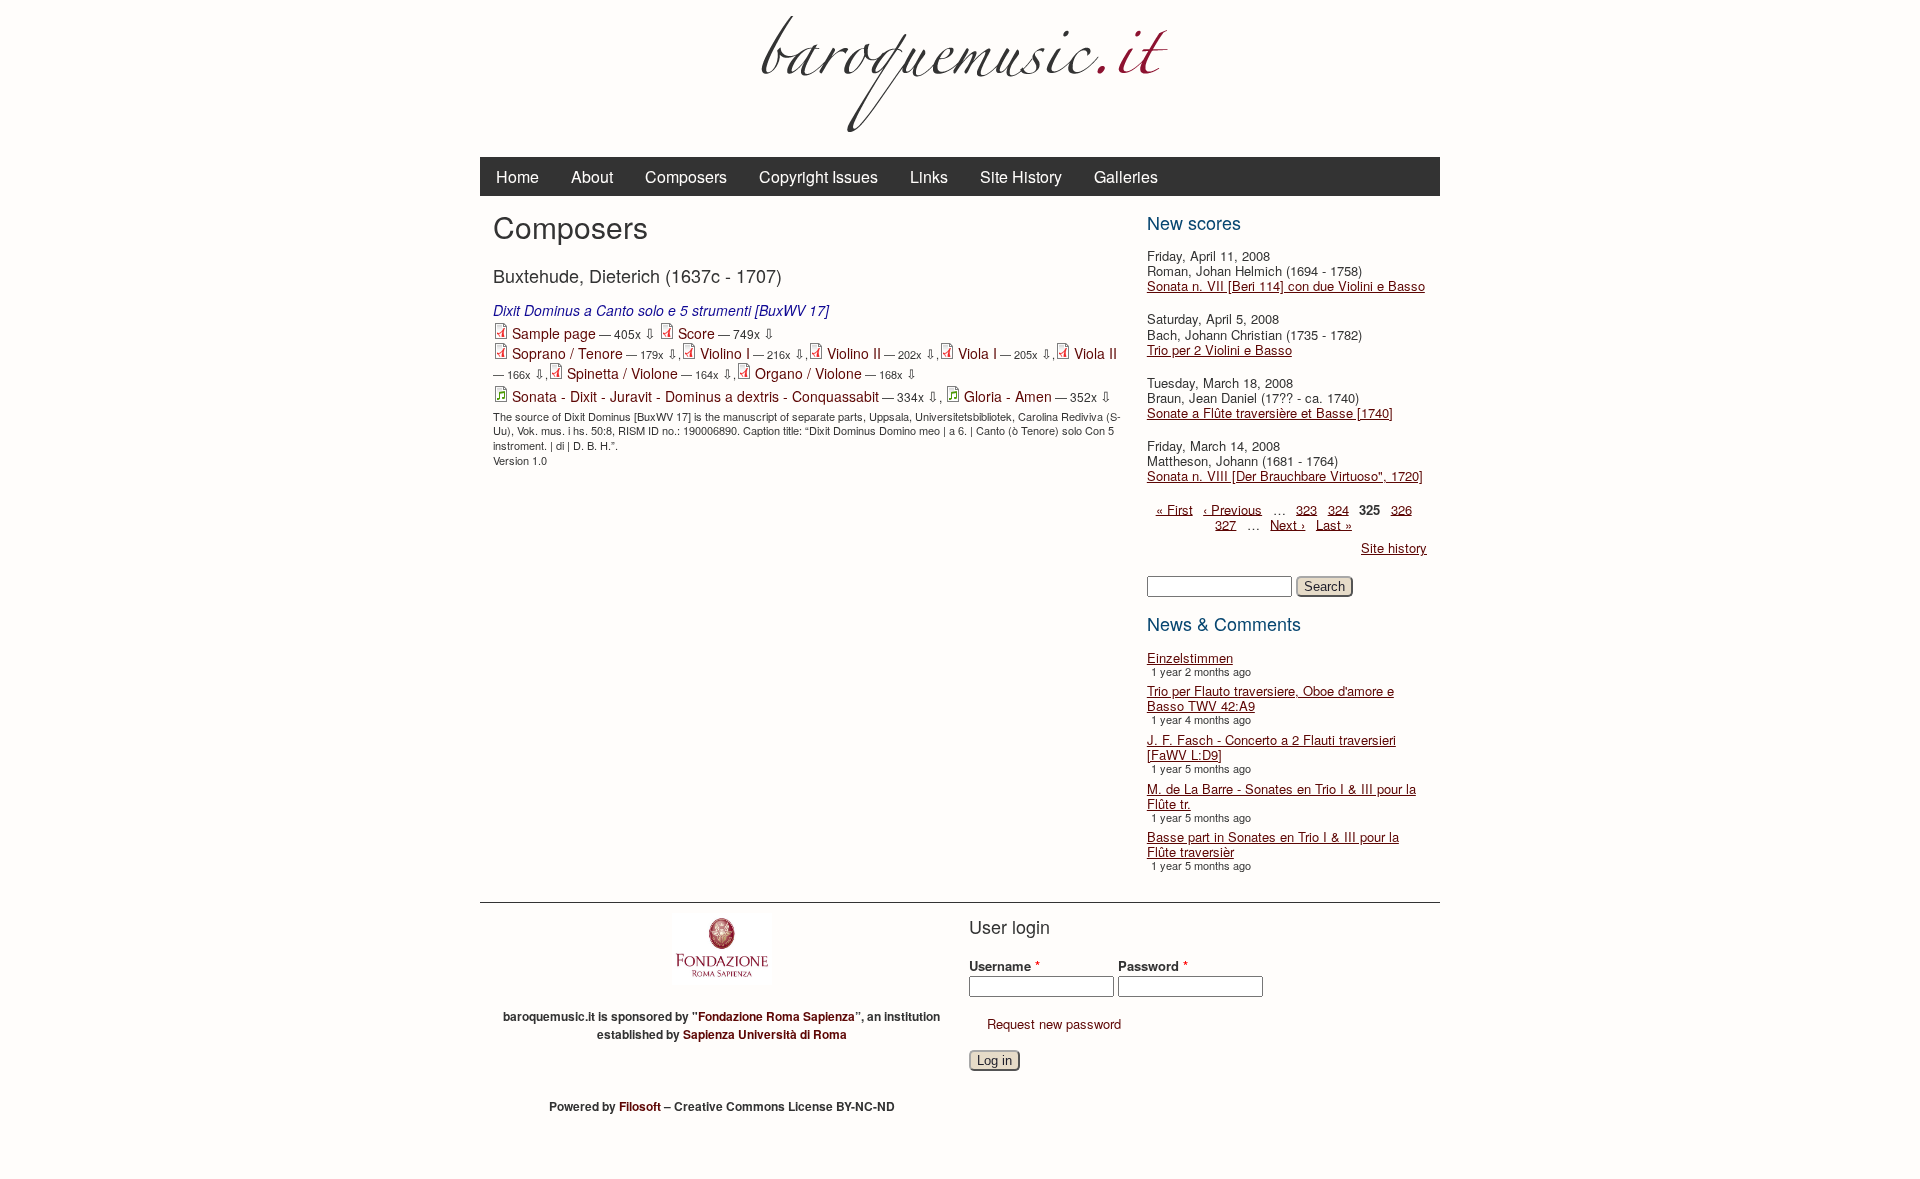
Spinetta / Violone (622, 373)
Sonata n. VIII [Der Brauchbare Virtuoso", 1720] (1285, 475)
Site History (1021, 176)
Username (1004, 965)
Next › (1287, 523)
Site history (1394, 547)
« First (1174, 508)
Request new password (1054, 1023)
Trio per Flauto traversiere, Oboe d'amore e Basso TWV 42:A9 (1270, 698)
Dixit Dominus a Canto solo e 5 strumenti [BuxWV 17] (661, 310)
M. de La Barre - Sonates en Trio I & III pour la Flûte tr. (1281, 796)
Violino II (854, 353)
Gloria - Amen (1008, 396)
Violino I (725, 353)
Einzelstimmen (1190, 657)
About (592, 176)
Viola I (977, 353)
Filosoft (640, 1106)
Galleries (1126, 176)
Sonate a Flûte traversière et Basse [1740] (1270, 412)
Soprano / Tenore (567, 353)
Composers (686, 176)
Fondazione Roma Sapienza (776, 1016)
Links (929, 176)
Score (696, 333)
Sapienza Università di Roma (765, 1034)
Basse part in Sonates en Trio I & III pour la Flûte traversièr (1273, 844)
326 (1401, 508)
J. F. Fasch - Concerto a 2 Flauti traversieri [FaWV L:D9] (1271, 747)
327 (1225, 523)
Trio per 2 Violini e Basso (1219, 349)
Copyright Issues (818, 176)
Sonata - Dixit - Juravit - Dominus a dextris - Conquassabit (695, 396)
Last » (1334, 523)
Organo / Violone (808, 373)
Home (517, 176)
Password (1153, 965)
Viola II (1095, 353)
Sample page (554, 333)
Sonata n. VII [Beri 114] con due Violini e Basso (1286, 285)
